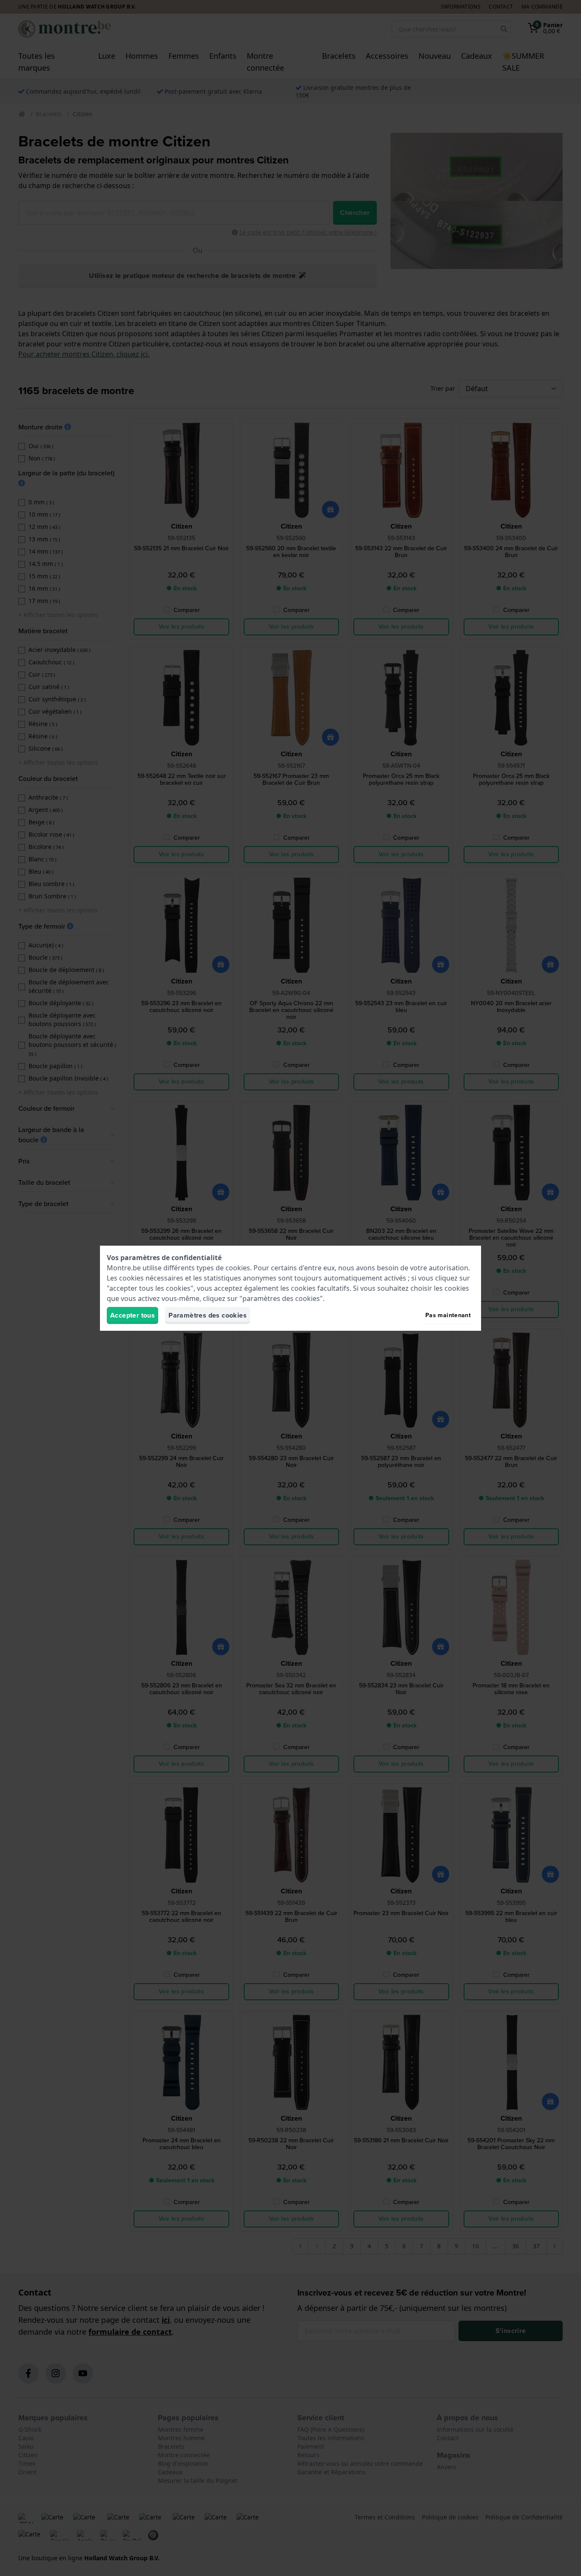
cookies (238, 1268)
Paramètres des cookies (208, 1315)
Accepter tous (132, 1315)
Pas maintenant (448, 1315)
